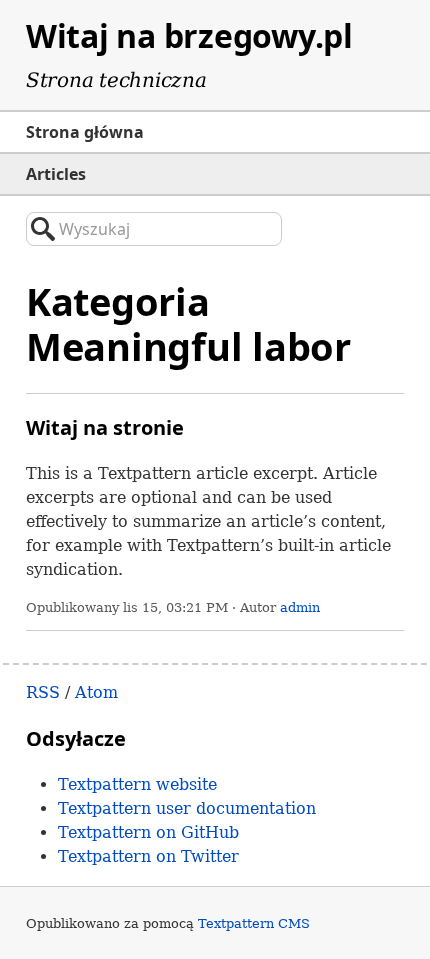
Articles (56, 174)
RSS (43, 692)
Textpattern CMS (254, 923)
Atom (96, 692)
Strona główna (85, 132)
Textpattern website (137, 784)
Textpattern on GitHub (148, 832)
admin (300, 607)
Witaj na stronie (105, 427)
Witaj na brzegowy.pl (189, 35)
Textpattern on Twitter (148, 856)
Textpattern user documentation (187, 808)
